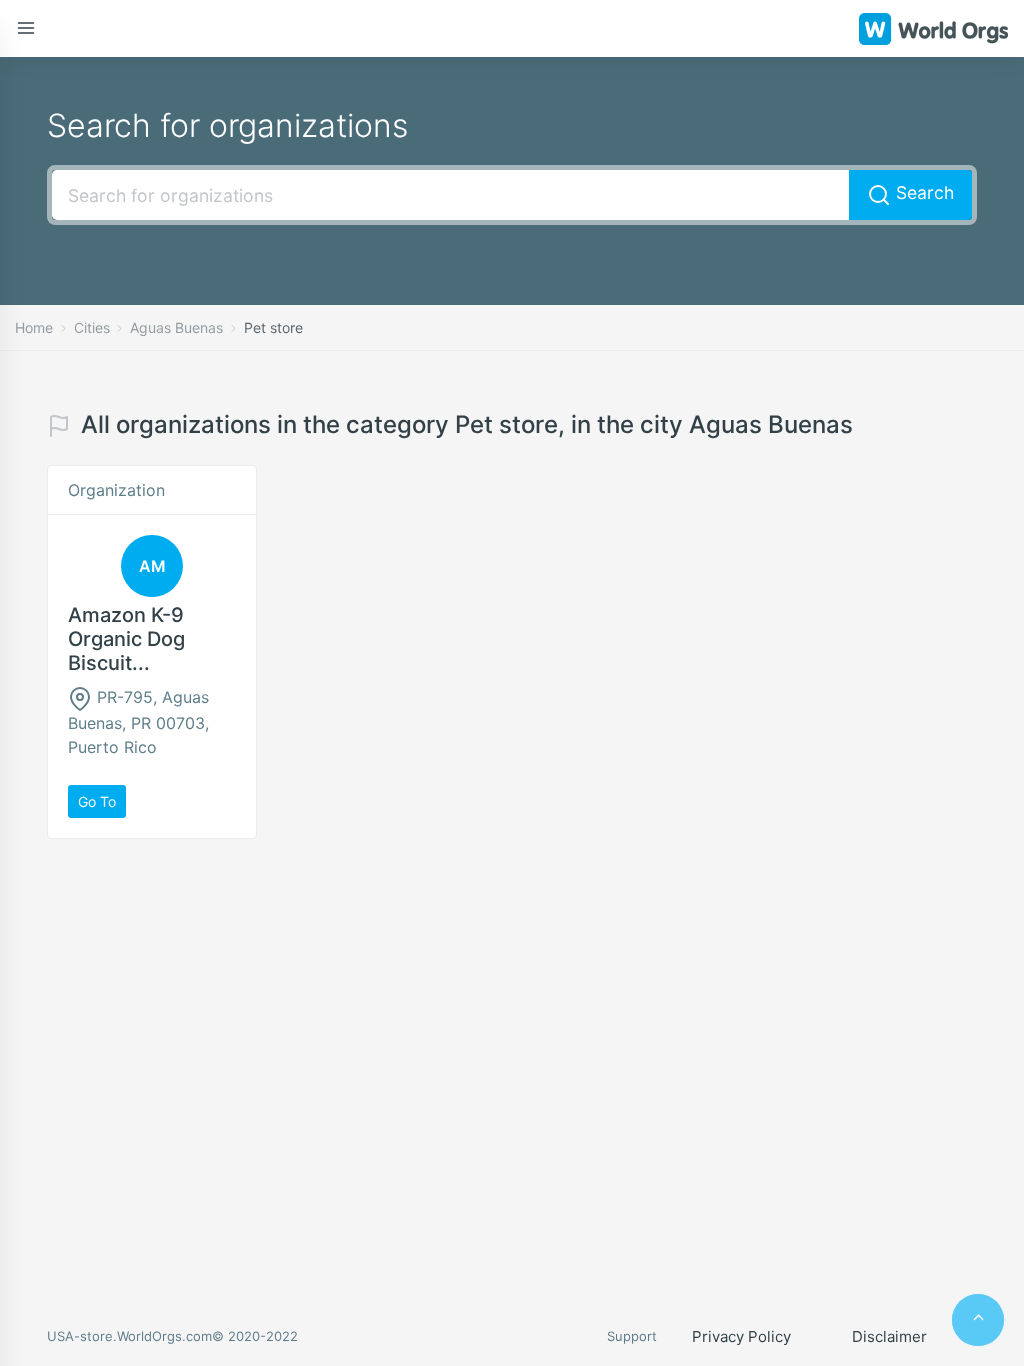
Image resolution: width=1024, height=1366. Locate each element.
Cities (92, 327)
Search (922, 192)
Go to (97, 801)
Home (34, 327)
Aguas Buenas (176, 327)
